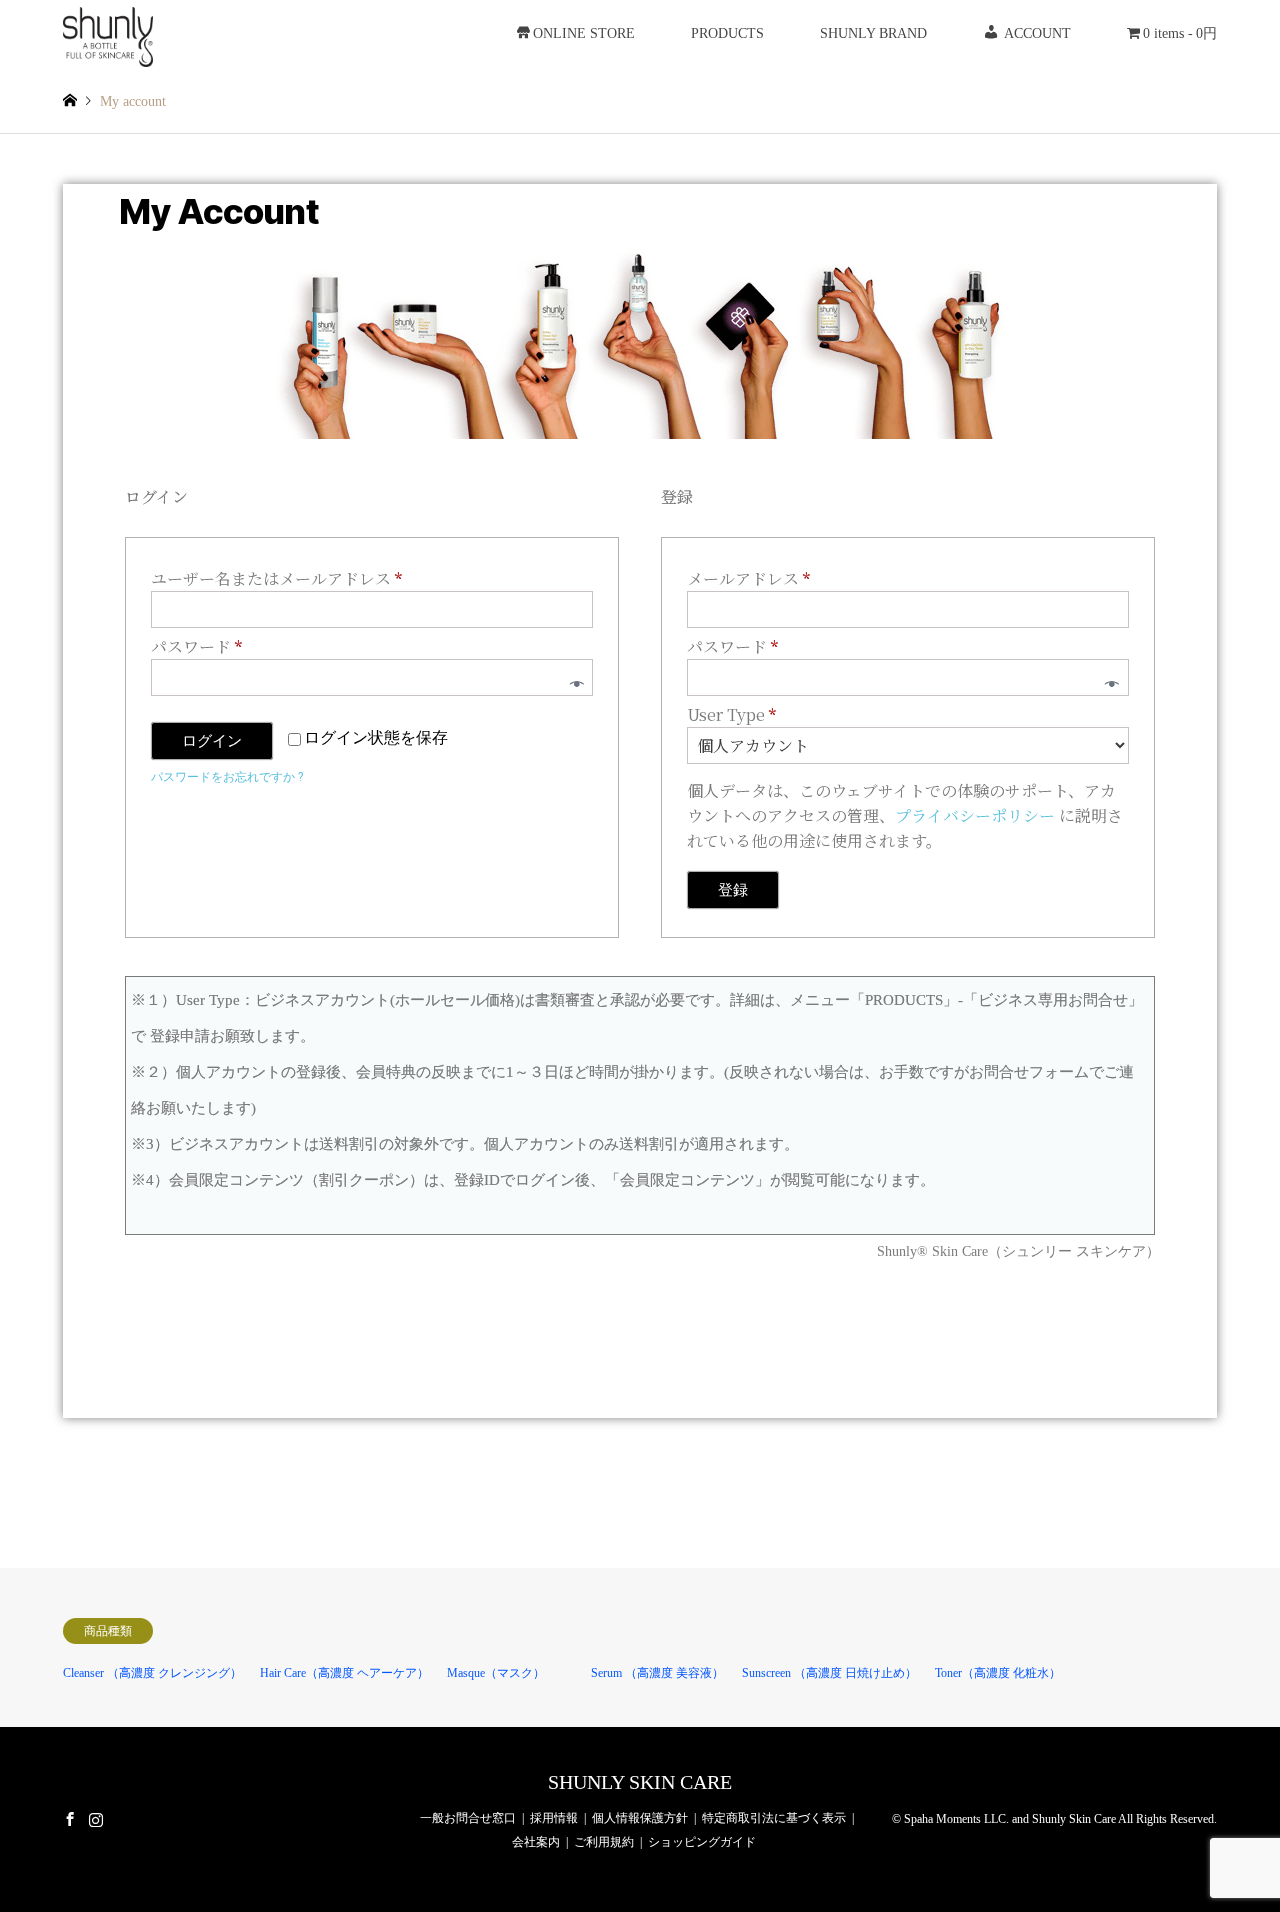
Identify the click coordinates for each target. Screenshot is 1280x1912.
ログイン (212, 741)
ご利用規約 (604, 1842)
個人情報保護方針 (640, 1818)
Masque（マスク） (496, 1673)
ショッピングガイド (702, 1842)
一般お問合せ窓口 (468, 1818)
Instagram (96, 1818)
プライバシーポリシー (975, 815)
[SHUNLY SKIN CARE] (108, 33)
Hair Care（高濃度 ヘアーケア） (344, 1673)
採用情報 (554, 1818)
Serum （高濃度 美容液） (657, 1673)
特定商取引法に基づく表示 (774, 1818)
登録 (733, 890)
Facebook (70, 1818)
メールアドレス (756, 578)
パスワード (204, 646)
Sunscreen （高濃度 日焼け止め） (829, 1673)
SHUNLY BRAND (873, 33)
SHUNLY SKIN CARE (640, 1782)
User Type (731, 714)
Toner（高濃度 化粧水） (998, 1673)
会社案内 (536, 1842)
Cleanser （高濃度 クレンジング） (152, 1673)
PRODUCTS (727, 33)
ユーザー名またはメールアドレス (284, 578)
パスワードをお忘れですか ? (227, 777)
